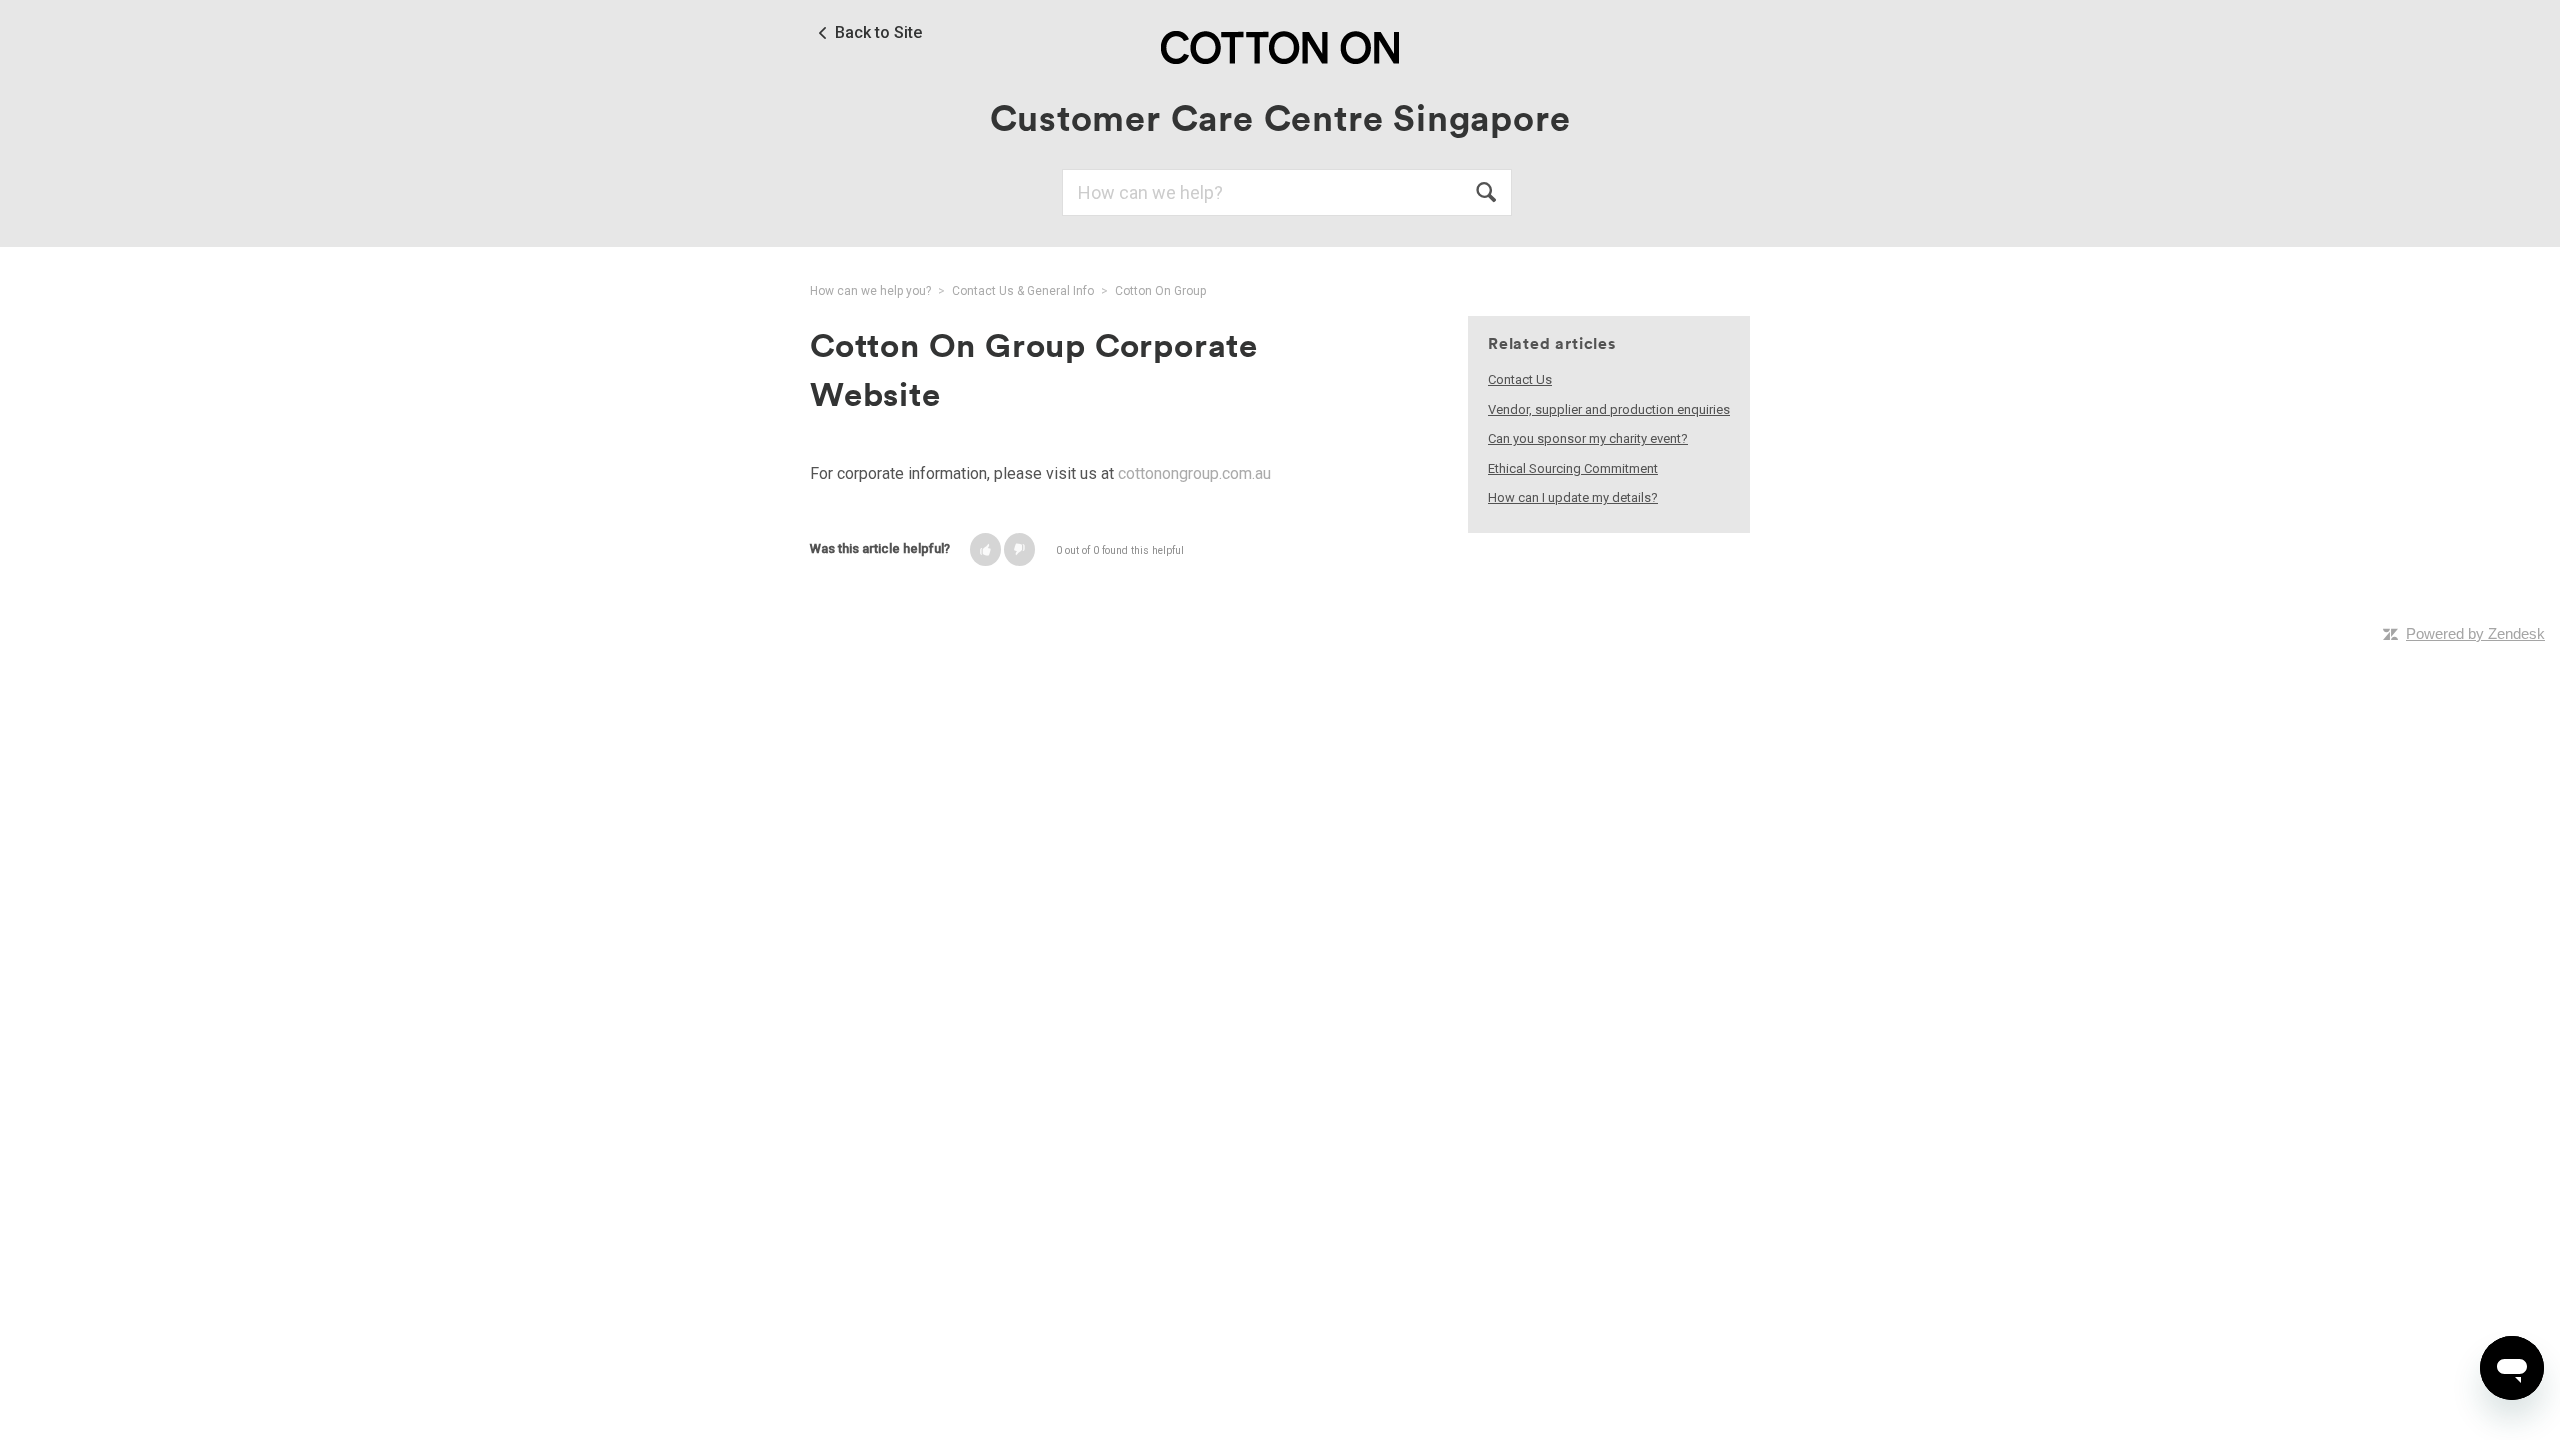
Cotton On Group (1160, 291)
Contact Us (1520, 379)
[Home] (1280, 46)
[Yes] (985, 549)
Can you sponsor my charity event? (1588, 438)
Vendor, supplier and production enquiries (1609, 409)
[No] (1019, 549)
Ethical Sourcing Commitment (1573, 468)
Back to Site (878, 33)
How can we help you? (870, 291)
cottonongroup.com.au (1194, 473)
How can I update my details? (1573, 497)
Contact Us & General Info (1023, 291)
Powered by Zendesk (2475, 633)
